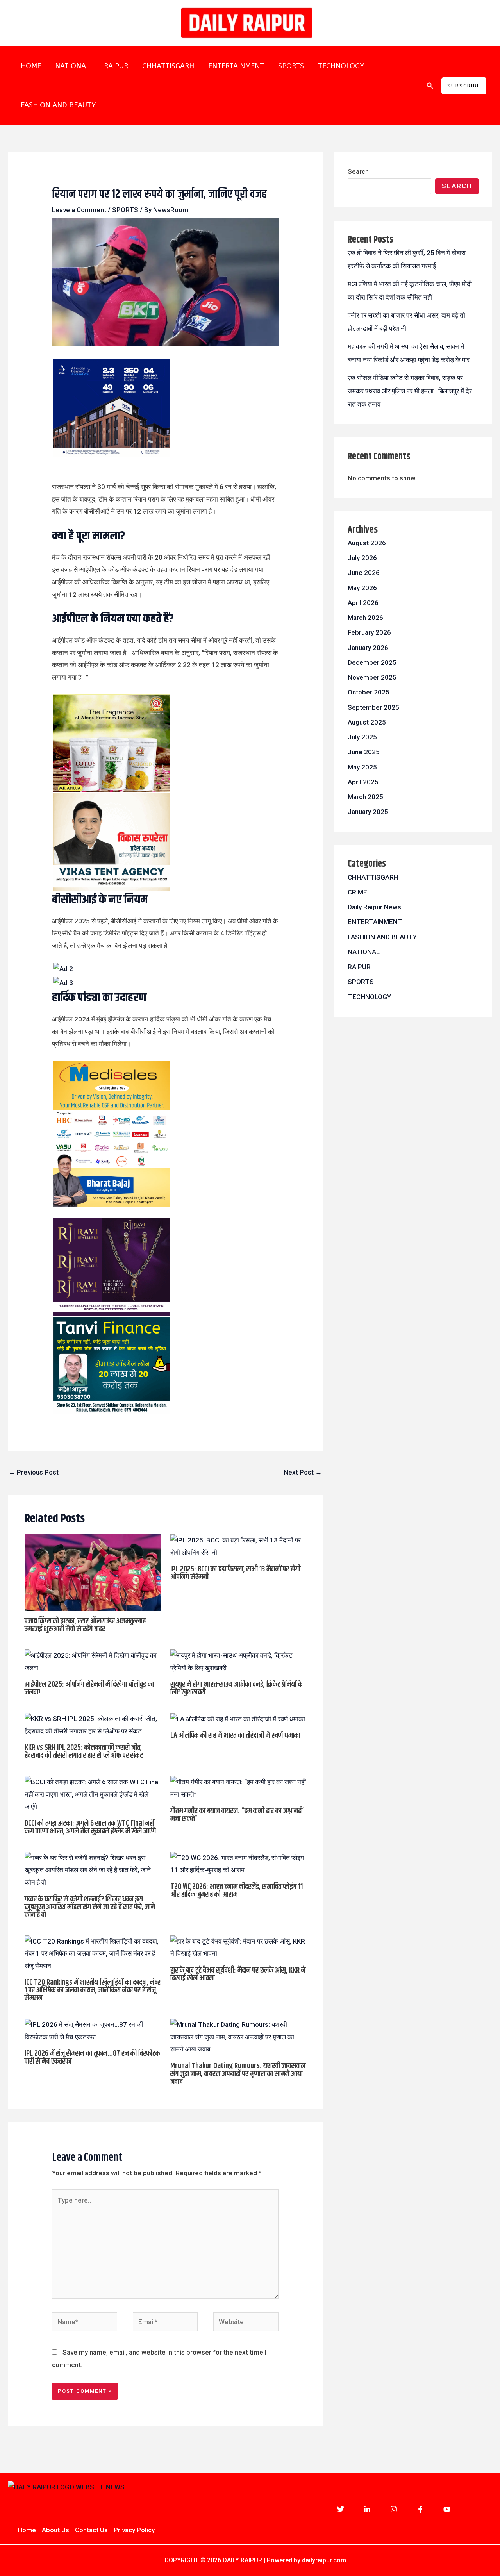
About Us (55, 2530)
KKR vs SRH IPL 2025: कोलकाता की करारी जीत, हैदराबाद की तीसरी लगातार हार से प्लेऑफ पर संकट (84, 1752)
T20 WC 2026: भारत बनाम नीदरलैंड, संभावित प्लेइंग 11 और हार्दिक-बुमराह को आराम (237, 1891)
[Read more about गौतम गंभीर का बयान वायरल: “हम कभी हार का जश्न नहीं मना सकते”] (238, 1788)
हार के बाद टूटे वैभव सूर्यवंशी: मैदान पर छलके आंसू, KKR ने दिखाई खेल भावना (238, 1974)
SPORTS (291, 66)
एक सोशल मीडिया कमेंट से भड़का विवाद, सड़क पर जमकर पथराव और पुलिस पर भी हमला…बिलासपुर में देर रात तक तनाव (410, 391)
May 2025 (362, 767)
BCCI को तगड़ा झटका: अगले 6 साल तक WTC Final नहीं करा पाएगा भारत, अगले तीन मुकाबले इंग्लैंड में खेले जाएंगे (90, 1827)
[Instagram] (394, 2509)
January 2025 (368, 812)
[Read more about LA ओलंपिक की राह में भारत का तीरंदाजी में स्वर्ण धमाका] (238, 1719)
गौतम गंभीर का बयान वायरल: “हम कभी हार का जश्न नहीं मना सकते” (237, 1815)
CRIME (357, 892)
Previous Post (34, 1472)
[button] (430, 86)
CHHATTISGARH (168, 66)
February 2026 (369, 632)
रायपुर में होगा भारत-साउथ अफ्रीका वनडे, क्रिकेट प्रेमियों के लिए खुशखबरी (237, 1688)
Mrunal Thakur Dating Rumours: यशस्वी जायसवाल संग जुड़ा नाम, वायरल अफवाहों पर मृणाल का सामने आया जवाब (238, 2074)
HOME (31, 66)
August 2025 (367, 722)
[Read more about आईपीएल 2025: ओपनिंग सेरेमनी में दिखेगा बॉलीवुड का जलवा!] (93, 1661)
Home (27, 2530)
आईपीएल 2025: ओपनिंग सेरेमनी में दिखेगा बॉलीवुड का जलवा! (89, 1688)
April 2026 (363, 603)
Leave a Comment (79, 210)
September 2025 (373, 707)
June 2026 (364, 573)
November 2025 (372, 677)
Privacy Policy (134, 2530)
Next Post (303, 1472)
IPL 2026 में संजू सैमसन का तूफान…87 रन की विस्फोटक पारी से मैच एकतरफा (92, 2057)
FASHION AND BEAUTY (58, 105)
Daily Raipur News (374, 907)
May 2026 (362, 588)
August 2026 (367, 543)
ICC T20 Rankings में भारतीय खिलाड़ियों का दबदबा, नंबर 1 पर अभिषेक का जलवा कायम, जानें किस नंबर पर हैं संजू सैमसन (93, 1990)
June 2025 (364, 752)
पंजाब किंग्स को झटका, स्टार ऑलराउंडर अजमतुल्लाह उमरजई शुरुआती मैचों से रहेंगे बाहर (85, 1625)
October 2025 (369, 692)
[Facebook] (420, 2509)
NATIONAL (72, 66)
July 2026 (362, 558)
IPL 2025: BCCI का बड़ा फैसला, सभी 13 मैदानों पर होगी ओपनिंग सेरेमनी (235, 1573)
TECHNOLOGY (341, 66)
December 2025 (372, 662)
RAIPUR (116, 66)
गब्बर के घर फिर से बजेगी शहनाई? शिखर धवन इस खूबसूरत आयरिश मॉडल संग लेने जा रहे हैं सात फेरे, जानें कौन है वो (90, 1907)
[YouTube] (447, 2509)
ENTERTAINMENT (236, 66)
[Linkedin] (367, 2509)
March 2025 (365, 797)
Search (358, 171)
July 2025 (362, 737)
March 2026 (365, 618)
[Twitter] (341, 2509)
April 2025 (363, 782)
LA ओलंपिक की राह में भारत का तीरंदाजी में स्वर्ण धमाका (235, 1736)
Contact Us (91, 2530)
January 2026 (368, 648)
